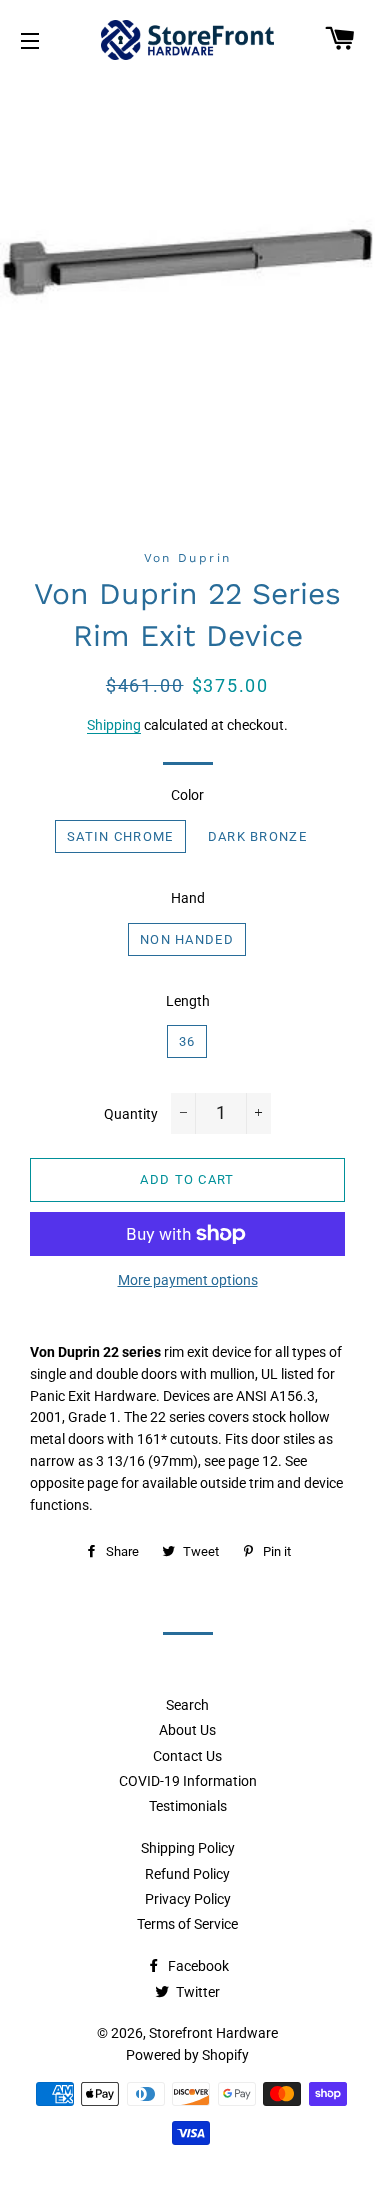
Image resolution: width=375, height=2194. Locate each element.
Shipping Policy (188, 1848)
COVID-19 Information (188, 1781)
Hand (188, 898)
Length (188, 1001)
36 (187, 1041)
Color (187, 795)
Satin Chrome (120, 836)
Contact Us (187, 1756)
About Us (187, 1730)
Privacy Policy (188, 1899)
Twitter (196, 1992)
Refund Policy (187, 1874)
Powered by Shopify (187, 2055)
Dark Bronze (257, 836)
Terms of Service (187, 1924)
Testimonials (188, 1806)
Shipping (114, 725)
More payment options (188, 1280)
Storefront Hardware (213, 2033)
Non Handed (187, 939)
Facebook (197, 1966)
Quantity (131, 1114)
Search (187, 1705)
